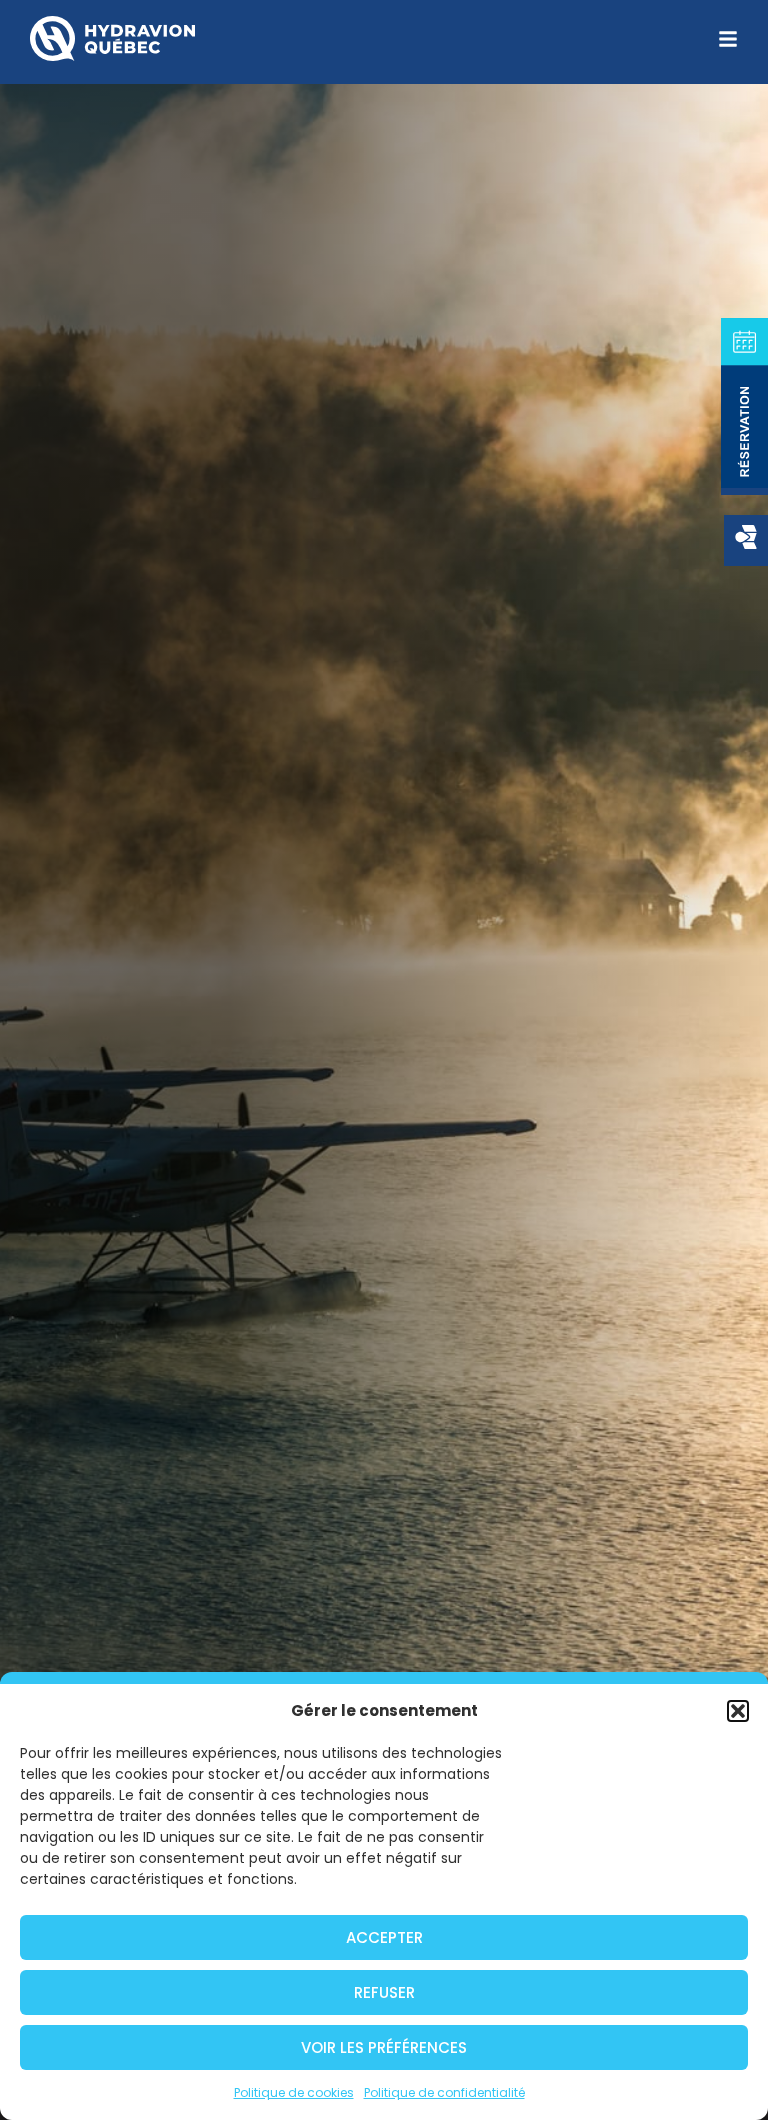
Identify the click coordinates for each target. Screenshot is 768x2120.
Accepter (384, 1937)
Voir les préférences (384, 2047)
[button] (738, 1711)
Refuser (384, 1992)
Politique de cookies (294, 2092)
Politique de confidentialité (444, 2092)
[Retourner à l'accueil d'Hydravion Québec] (112, 38)
